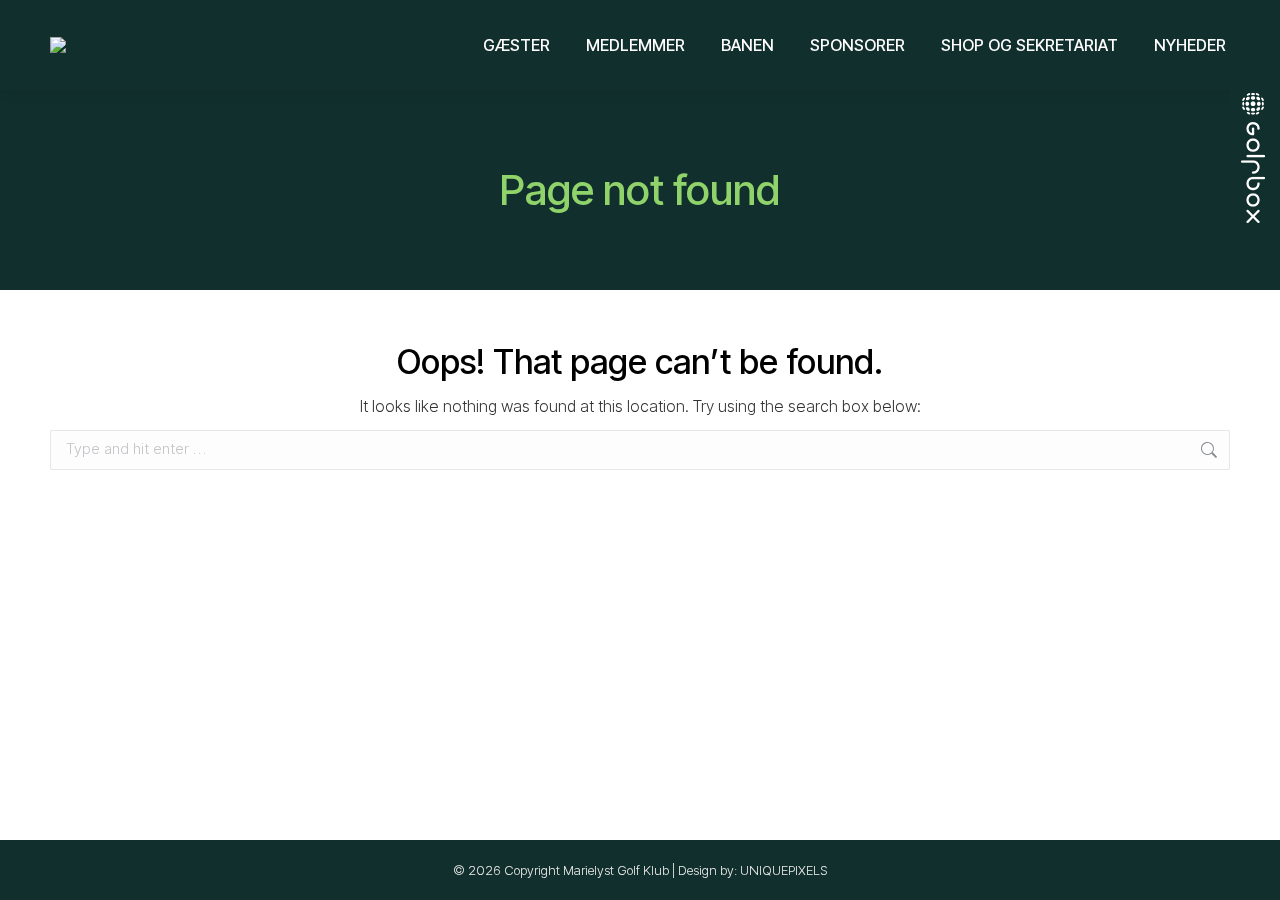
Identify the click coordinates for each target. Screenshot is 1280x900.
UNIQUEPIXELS (784, 870)
